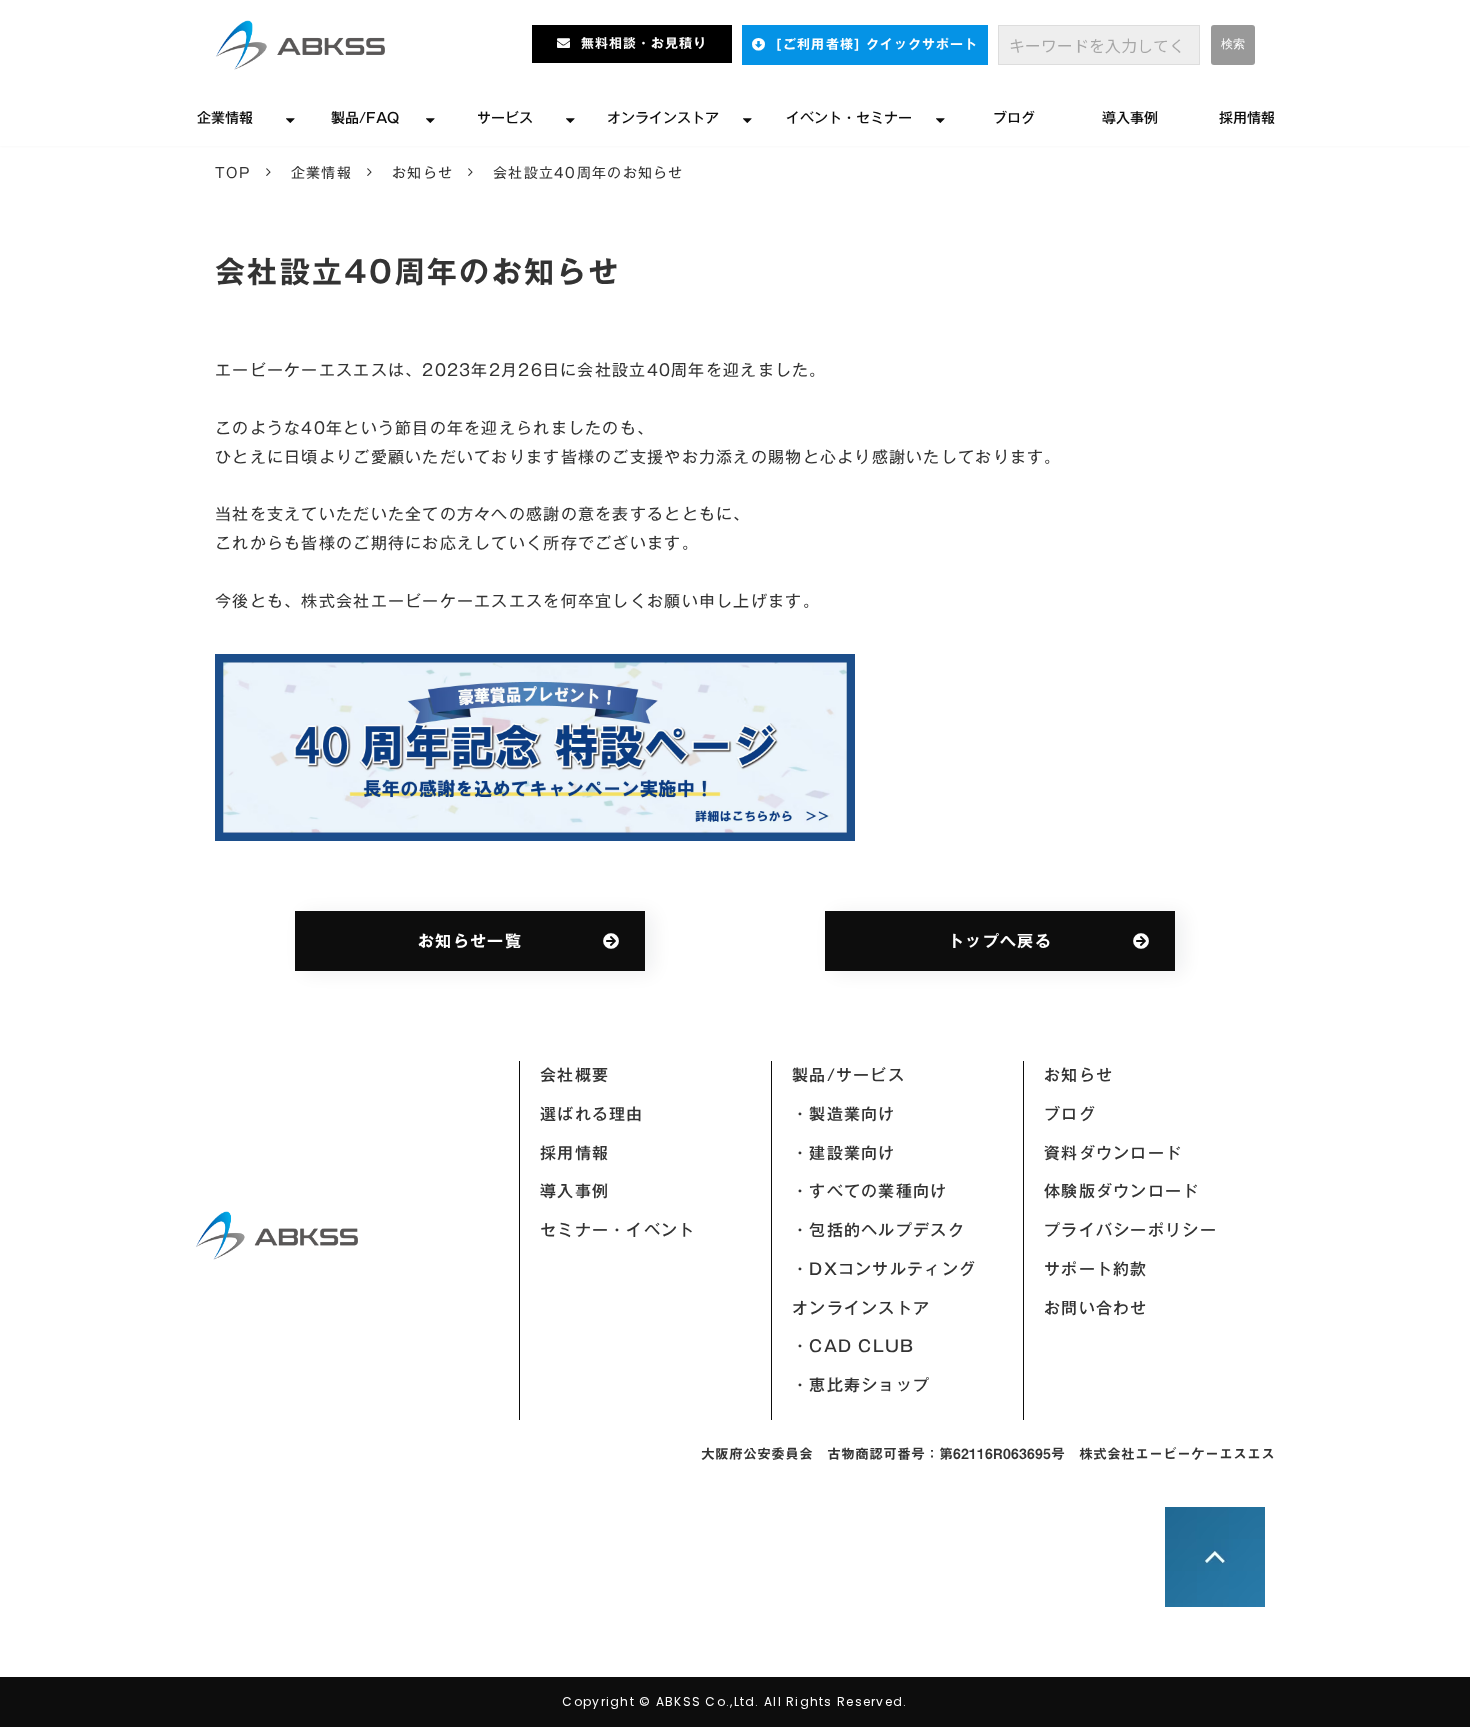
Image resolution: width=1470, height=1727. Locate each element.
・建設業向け (844, 1153)
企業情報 (225, 118)
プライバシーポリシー (1130, 1230)
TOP (233, 173)
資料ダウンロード (1113, 1153)
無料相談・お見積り (644, 43)
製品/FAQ (365, 118)
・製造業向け (844, 1114)
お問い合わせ (1096, 1308)
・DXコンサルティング (884, 1269)
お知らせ (422, 173)
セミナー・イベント (618, 1230)
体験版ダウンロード (1122, 1191)
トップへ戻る (1000, 941)
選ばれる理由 (592, 1114)
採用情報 (1247, 118)
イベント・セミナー (849, 118)
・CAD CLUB (853, 1346)
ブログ (1014, 118)
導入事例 (1130, 118)
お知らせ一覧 (470, 941)
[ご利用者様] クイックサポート (877, 44)
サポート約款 (1096, 1269)
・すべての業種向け (870, 1191)
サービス (505, 118)
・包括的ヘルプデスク (878, 1230)
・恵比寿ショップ (861, 1385)
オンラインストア (663, 118)
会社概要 (574, 1075)
